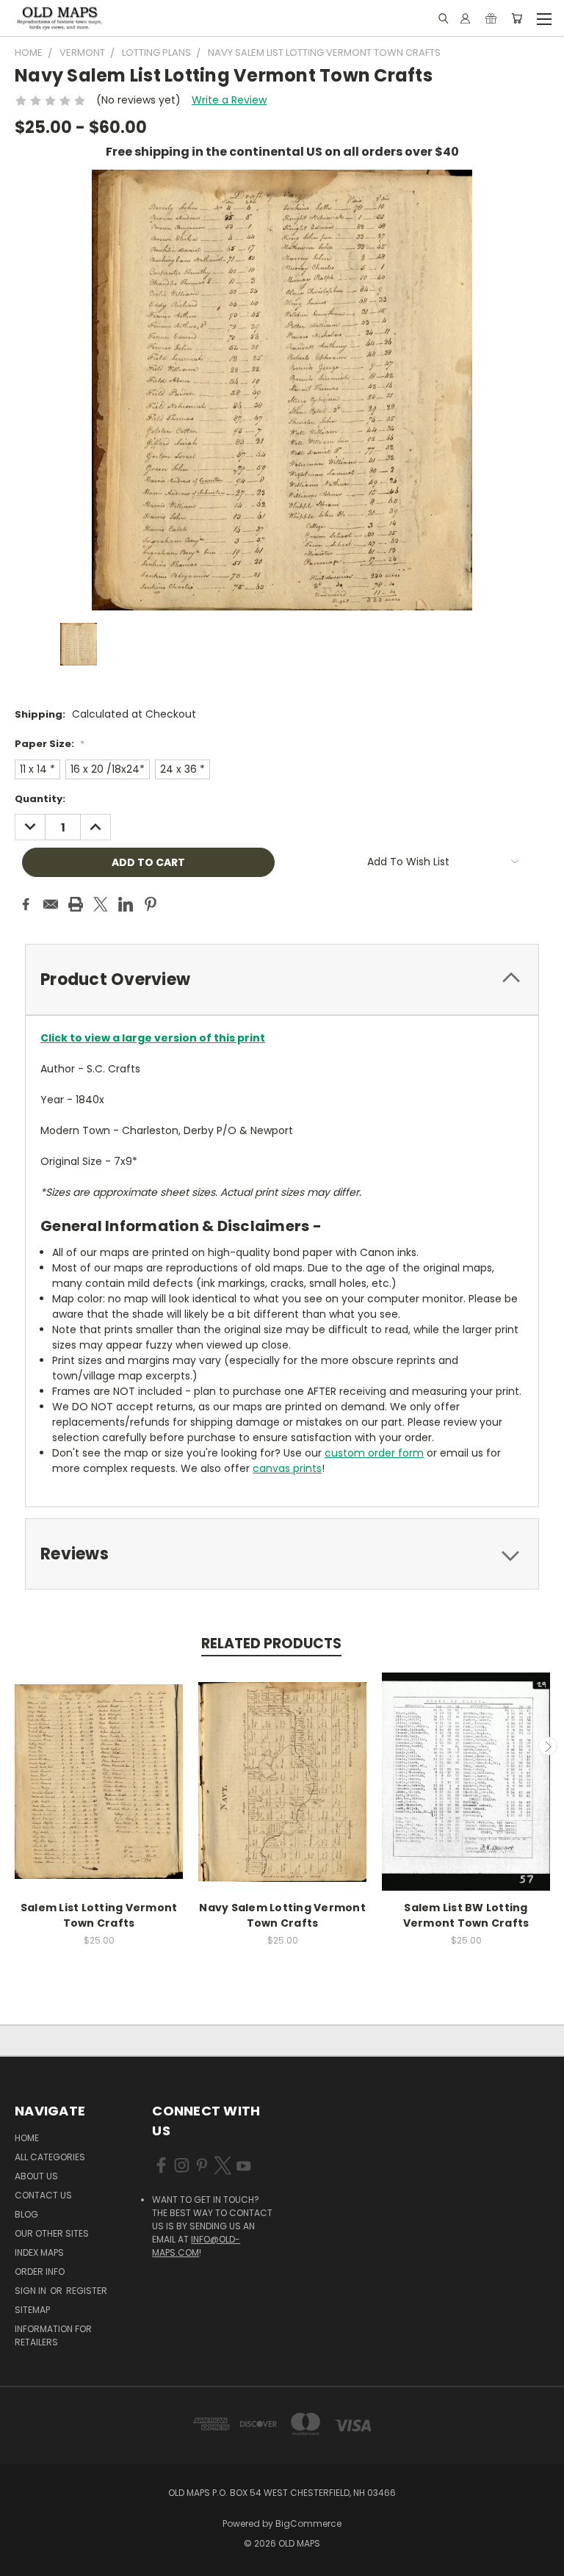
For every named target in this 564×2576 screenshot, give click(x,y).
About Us (36, 2176)
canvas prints (287, 1468)
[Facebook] (26, 904)
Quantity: (40, 799)
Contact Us (43, 2195)
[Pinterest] (151, 904)
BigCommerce (308, 2523)
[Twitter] (101, 904)
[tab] (282, 979)
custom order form (374, 1453)
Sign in (32, 2291)
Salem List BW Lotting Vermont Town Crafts (466, 1915)
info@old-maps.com (196, 2246)
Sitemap (32, 2310)
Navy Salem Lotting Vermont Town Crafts (282, 1915)
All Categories (50, 2157)
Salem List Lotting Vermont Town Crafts (99, 1915)
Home (27, 2138)
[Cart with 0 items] (517, 18)
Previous (17, 1746)
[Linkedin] (126, 904)
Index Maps (39, 2252)
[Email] (51, 904)
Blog (26, 2214)
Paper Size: (50, 744)
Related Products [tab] (271, 1644)
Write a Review (229, 100)
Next (548, 1746)
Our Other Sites (52, 2233)
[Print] (76, 904)
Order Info (40, 2272)
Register (87, 2291)
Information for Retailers (53, 2335)
